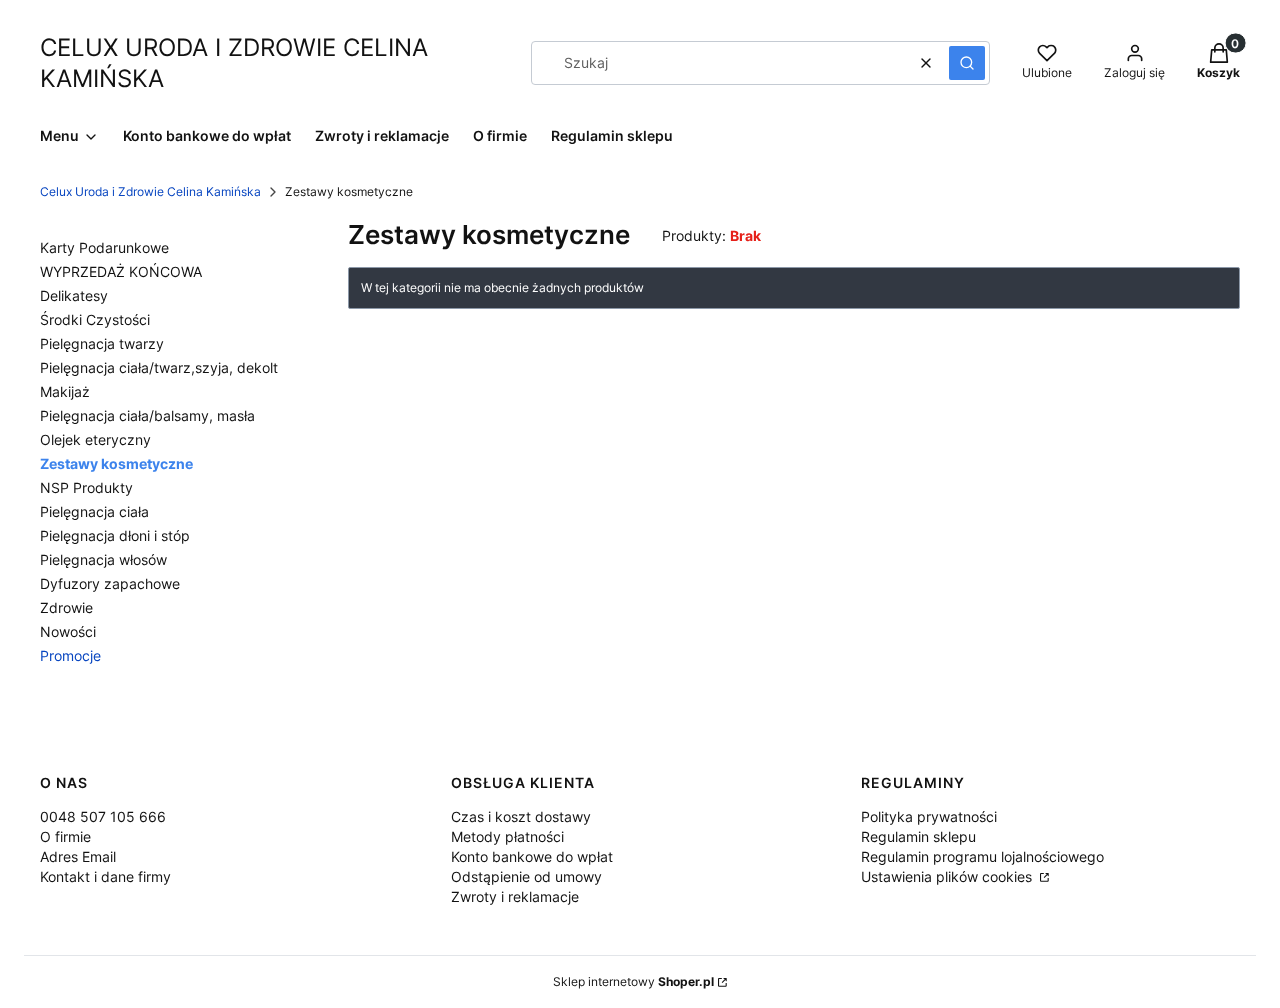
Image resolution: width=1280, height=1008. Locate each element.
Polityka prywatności (929, 816)
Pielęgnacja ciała (94, 511)
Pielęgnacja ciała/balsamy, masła (147, 415)
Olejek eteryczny (95, 439)
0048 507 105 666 (103, 816)
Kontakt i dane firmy (105, 876)
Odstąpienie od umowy (526, 876)
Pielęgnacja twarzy (102, 343)
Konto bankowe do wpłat (532, 856)
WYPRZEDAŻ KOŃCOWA (121, 271)
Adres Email (78, 856)
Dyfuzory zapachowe (110, 583)
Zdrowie (66, 607)
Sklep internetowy (633, 981)
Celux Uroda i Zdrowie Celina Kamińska (150, 191)
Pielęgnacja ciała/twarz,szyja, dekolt (159, 367)
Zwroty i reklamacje (515, 896)
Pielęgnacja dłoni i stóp (115, 535)
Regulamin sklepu (918, 836)
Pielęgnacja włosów (103, 559)
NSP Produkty (86, 487)
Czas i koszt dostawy (521, 816)
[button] (967, 63)
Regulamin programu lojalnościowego (982, 856)
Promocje (70, 655)
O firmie (65, 836)
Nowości (68, 631)
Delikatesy (74, 295)
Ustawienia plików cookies (948, 876)
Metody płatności (507, 836)
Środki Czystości (95, 319)
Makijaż (65, 391)
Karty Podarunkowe (104, 247)
